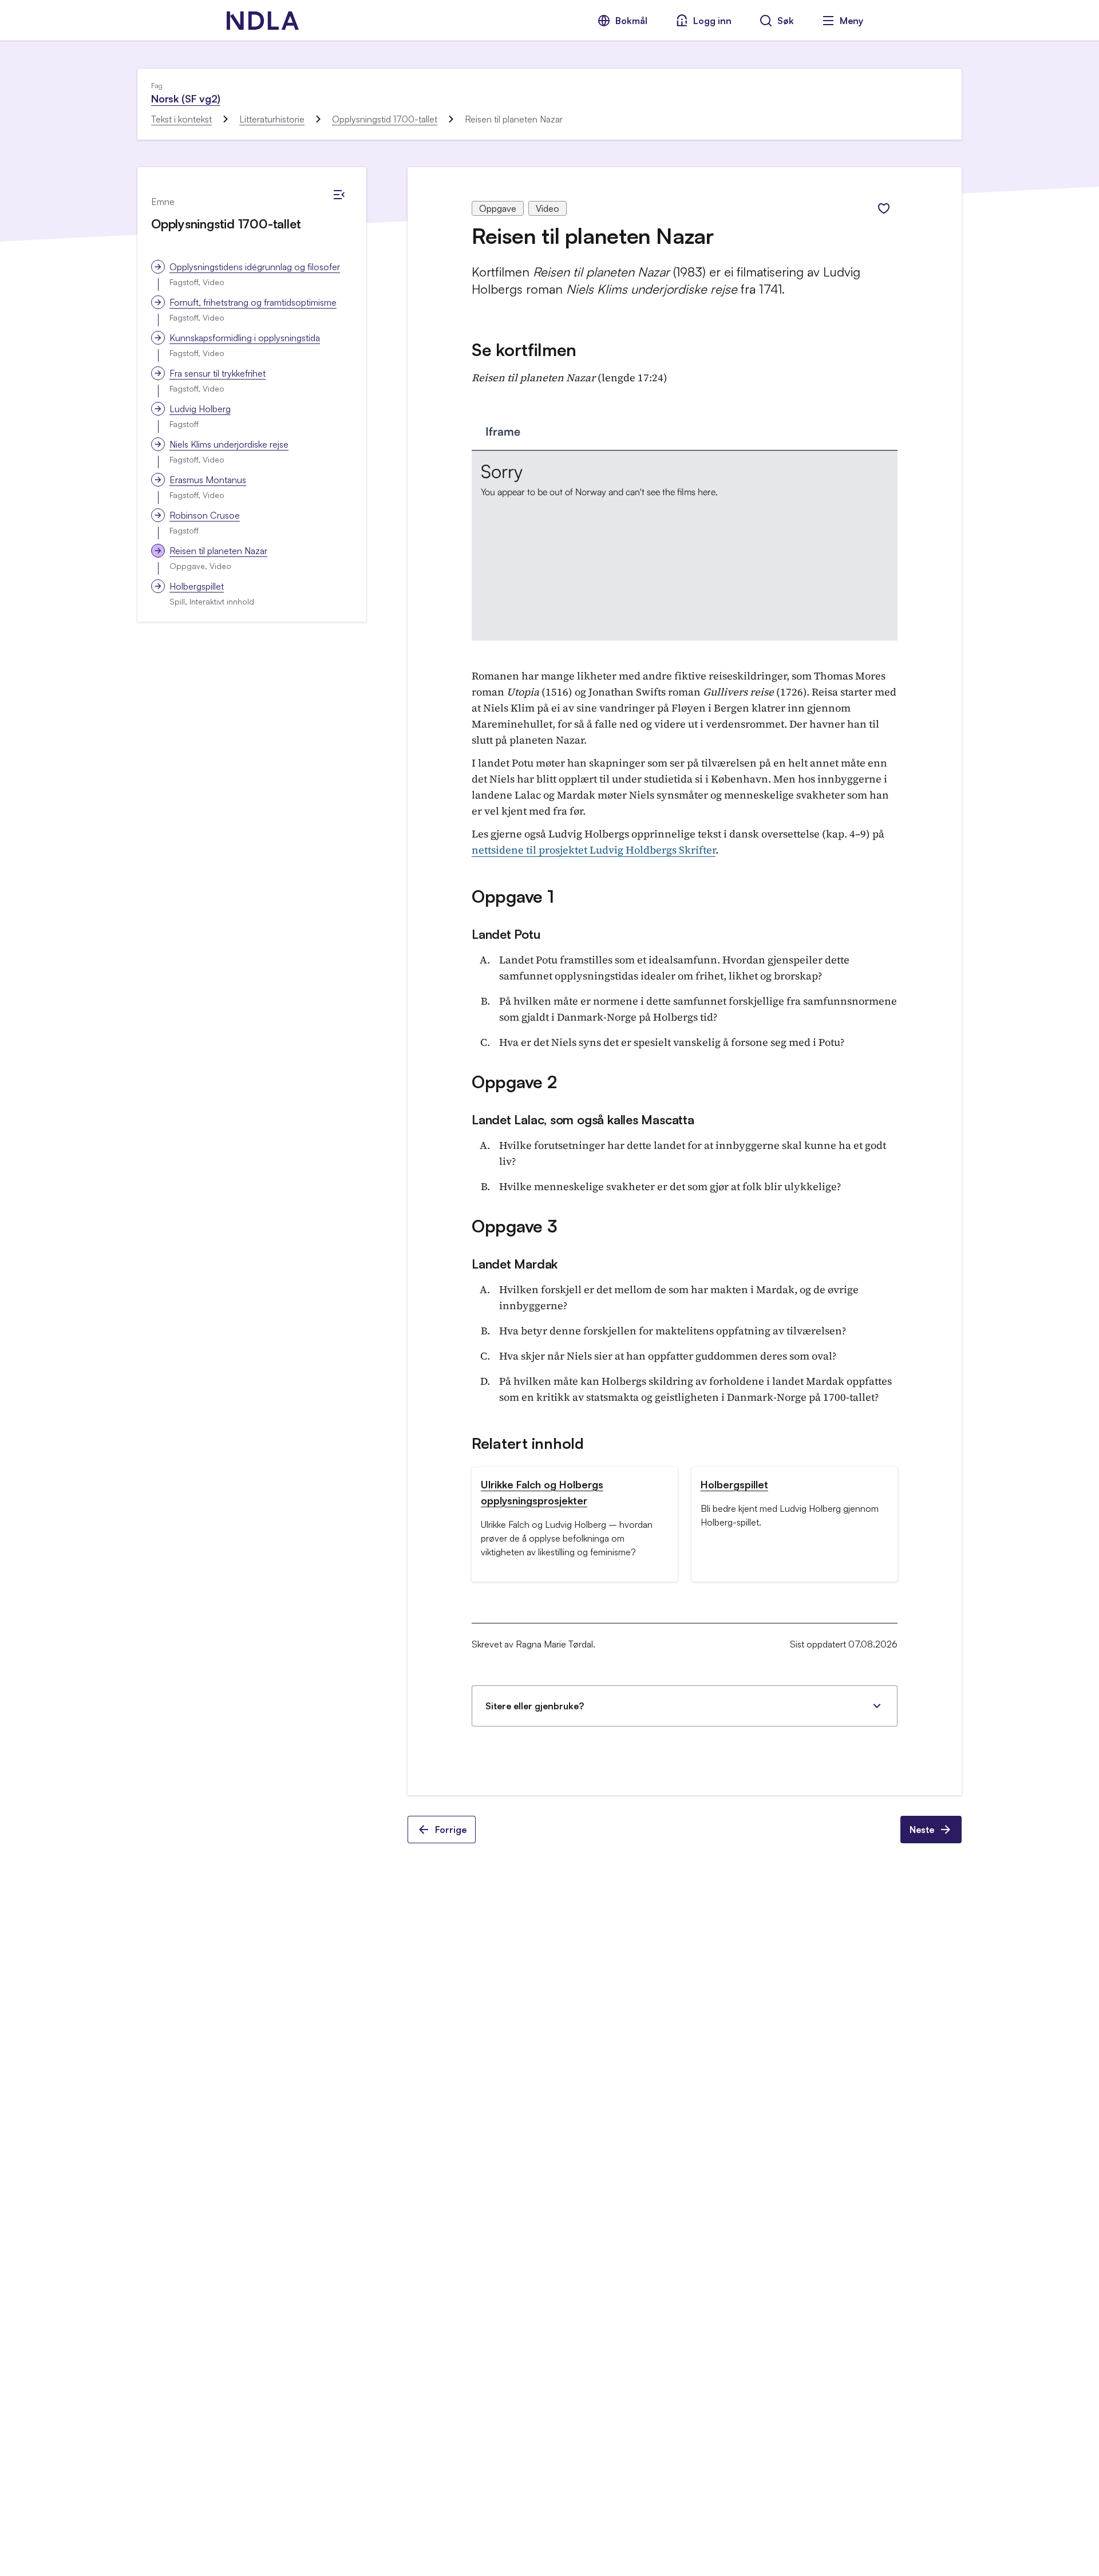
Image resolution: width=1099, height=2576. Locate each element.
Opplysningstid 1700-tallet (385, 119)
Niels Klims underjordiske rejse (229, 444)
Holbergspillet (197, 586)
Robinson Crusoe (205, 515)
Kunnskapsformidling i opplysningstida (245, 338)
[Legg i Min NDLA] (884, 208)
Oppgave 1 (513, 896)
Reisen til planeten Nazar (218, 551)
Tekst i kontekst (181, 119)
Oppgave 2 (514, 1082)
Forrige (451, 1830)
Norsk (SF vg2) (185, 98)
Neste (922, 1830)
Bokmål (631, 21)
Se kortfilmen (524, 349)
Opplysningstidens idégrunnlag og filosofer (255, 267)
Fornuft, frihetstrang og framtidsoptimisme (253, 302)
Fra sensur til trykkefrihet (218, 373)
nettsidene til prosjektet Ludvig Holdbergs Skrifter (594, 850)
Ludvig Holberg (200, 409)
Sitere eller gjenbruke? (535, 1706)
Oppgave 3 (514, 1226)
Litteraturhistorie (272, 119)
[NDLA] (263, 21)
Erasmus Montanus (208, 480)
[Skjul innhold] (339, 195)
